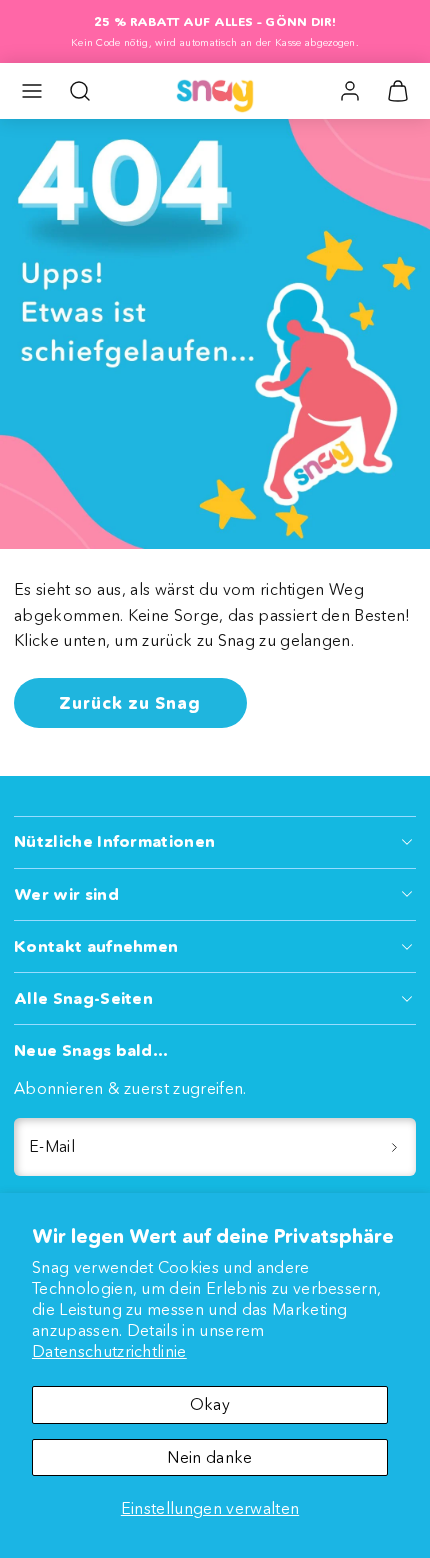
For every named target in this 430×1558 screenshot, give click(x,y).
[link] (350, 91)
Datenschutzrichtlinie (109, 1351)
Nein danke (209, 1457)
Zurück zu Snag (130, 702)
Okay (210, 1404)
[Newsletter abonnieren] (394, 1147)
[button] (32, 91)
